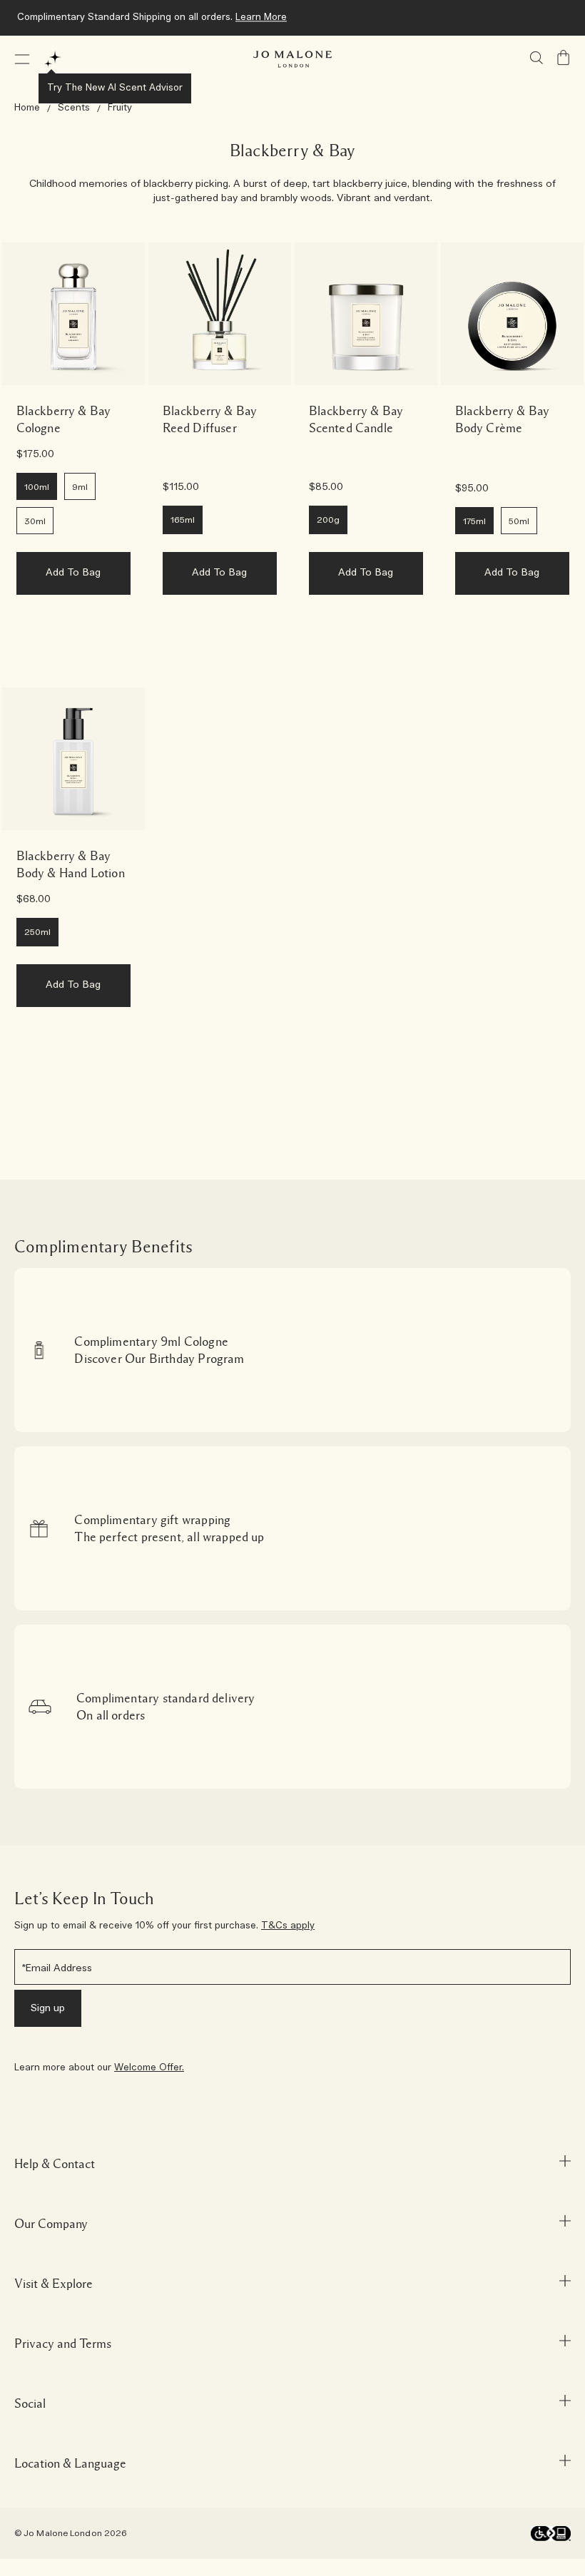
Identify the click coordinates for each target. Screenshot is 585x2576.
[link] (73, 314)
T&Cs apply (288, 1926)
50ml (519, 521)
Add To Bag (73, 573)
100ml (37, 487)
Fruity (120, 108)
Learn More (261, 17)
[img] (564, 58)
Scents (74, 108)
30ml (35, 521)
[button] (22, 59)
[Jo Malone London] (292, 59)
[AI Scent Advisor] (53, 59)
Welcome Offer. (149, 2068)
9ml (80, 487)
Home (27, 108)
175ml (474, 521)
